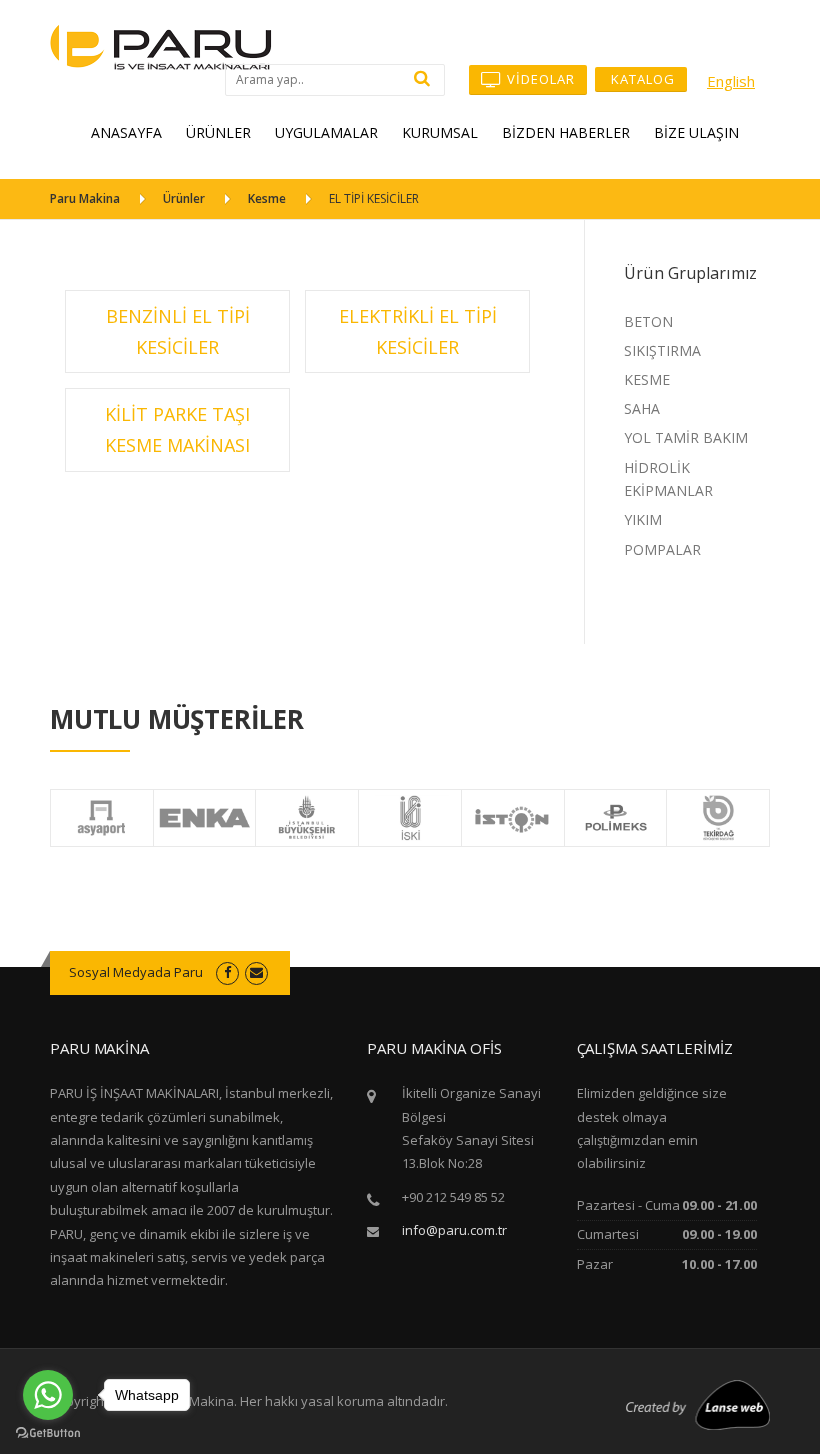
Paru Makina (85, 198)
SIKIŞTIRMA (662, 350)
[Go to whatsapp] (48, 1395)
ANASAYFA (126, 132)
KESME (647, 379)
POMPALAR (662, 549)
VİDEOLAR (539, 79)
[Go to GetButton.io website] (48, 1433)
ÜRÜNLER (218, 132)
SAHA (642, 408)
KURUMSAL (440, 132)
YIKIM (643, 519)
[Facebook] (227, 972)
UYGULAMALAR (326, 132)
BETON (648, 321)
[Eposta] (256, 972)
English (731, 81)
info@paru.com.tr (454, 1230)
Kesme (267, 198)
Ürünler (184, 198)
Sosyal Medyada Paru (136, 972)
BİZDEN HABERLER (566, 132)
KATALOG (641, 79)
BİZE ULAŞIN (696, 132)
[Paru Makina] (161, 45)
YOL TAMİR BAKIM (686, 437)
